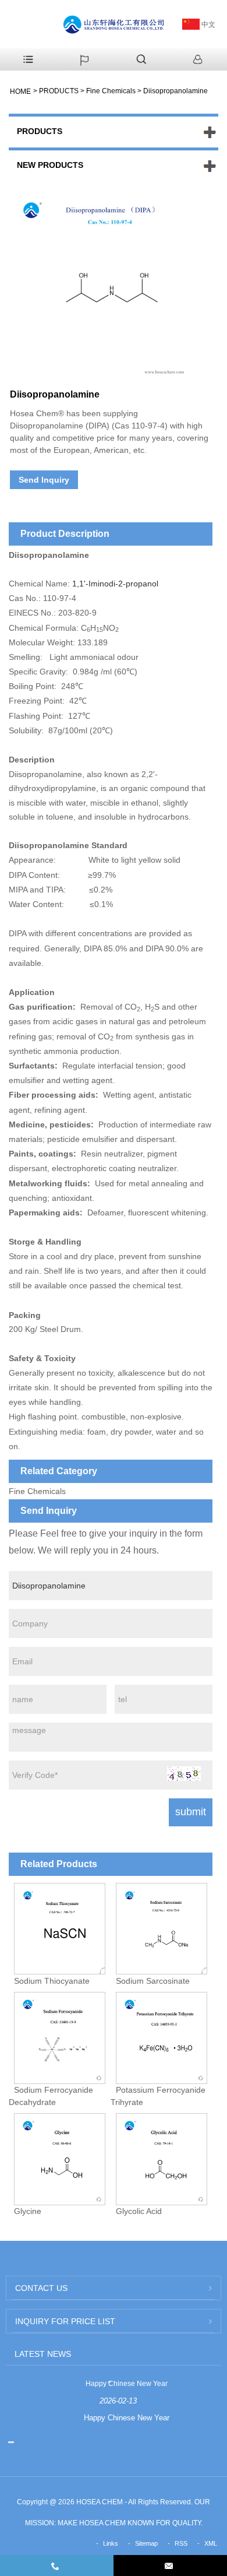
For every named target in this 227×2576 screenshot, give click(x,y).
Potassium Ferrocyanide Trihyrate (158, 2096)
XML (211, 2543)
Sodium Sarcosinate (153, 1980)
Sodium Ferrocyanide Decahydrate (51, 2096)
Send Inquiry (44, 480)
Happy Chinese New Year (127, 2384)
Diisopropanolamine (175, 91)
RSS (181, 2543)
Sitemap (146, 2543)
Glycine (28, 2211)
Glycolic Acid (139, 2211)
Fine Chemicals (111, 91)
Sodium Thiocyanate (52, 1980)
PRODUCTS (59, 91)
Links (111, 2543)
